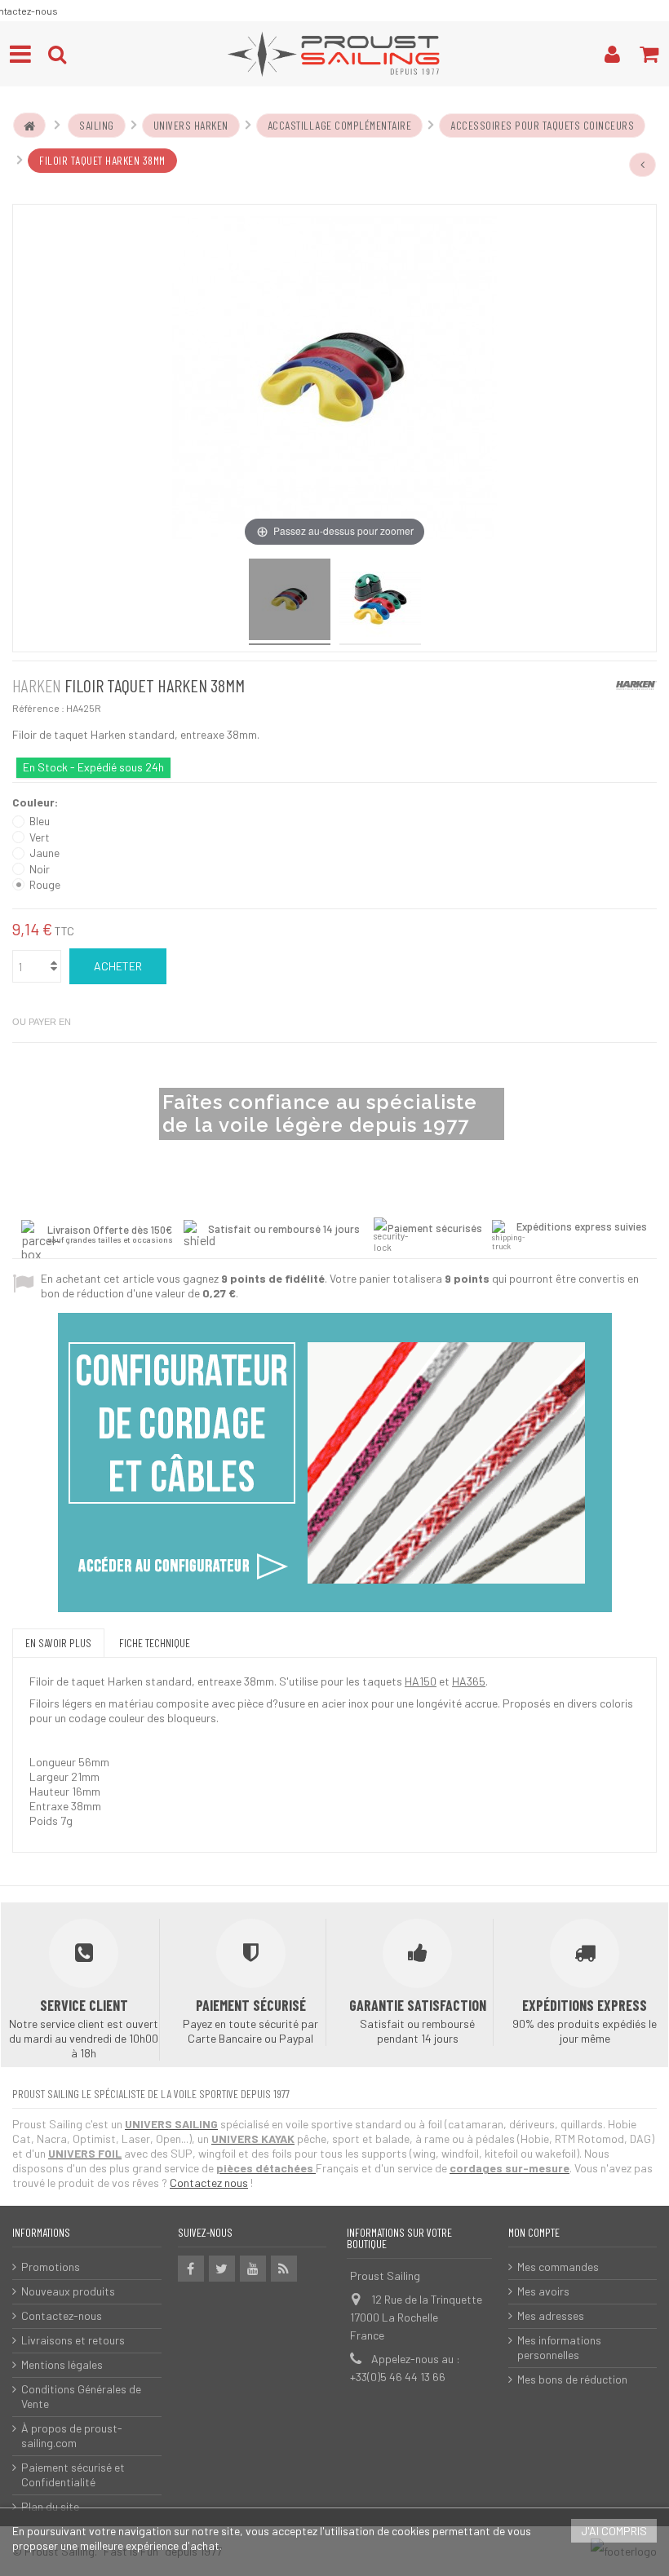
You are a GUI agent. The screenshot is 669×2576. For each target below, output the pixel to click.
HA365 (469, 1681)
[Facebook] (191, 2269)
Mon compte (534, 2232)
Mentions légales (62, 2364)
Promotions (51, 2267)
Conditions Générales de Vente (81, 2396)
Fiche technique (155, 1643)
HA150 (421, 1681)
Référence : (38, 708)
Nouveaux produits (68, 2291)
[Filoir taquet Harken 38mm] (290, 602)
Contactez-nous (62, 2315)
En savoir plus (58, 1643)
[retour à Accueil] (29, 126)
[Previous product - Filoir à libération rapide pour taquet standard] (643, 165)
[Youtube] (253, 2269)
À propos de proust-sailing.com (72, 2435)
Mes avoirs (543, 2291)
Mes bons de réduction (572, 2379)
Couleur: (36, 802)
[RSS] (284, 2269)
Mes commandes (558, 2267)
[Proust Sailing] (334, 54)
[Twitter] (222, 2269)
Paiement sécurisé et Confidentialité (73, 2474)
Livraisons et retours (73, 2340)
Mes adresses (551, 2315)
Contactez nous (209, 2183)
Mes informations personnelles (559, 2347)
